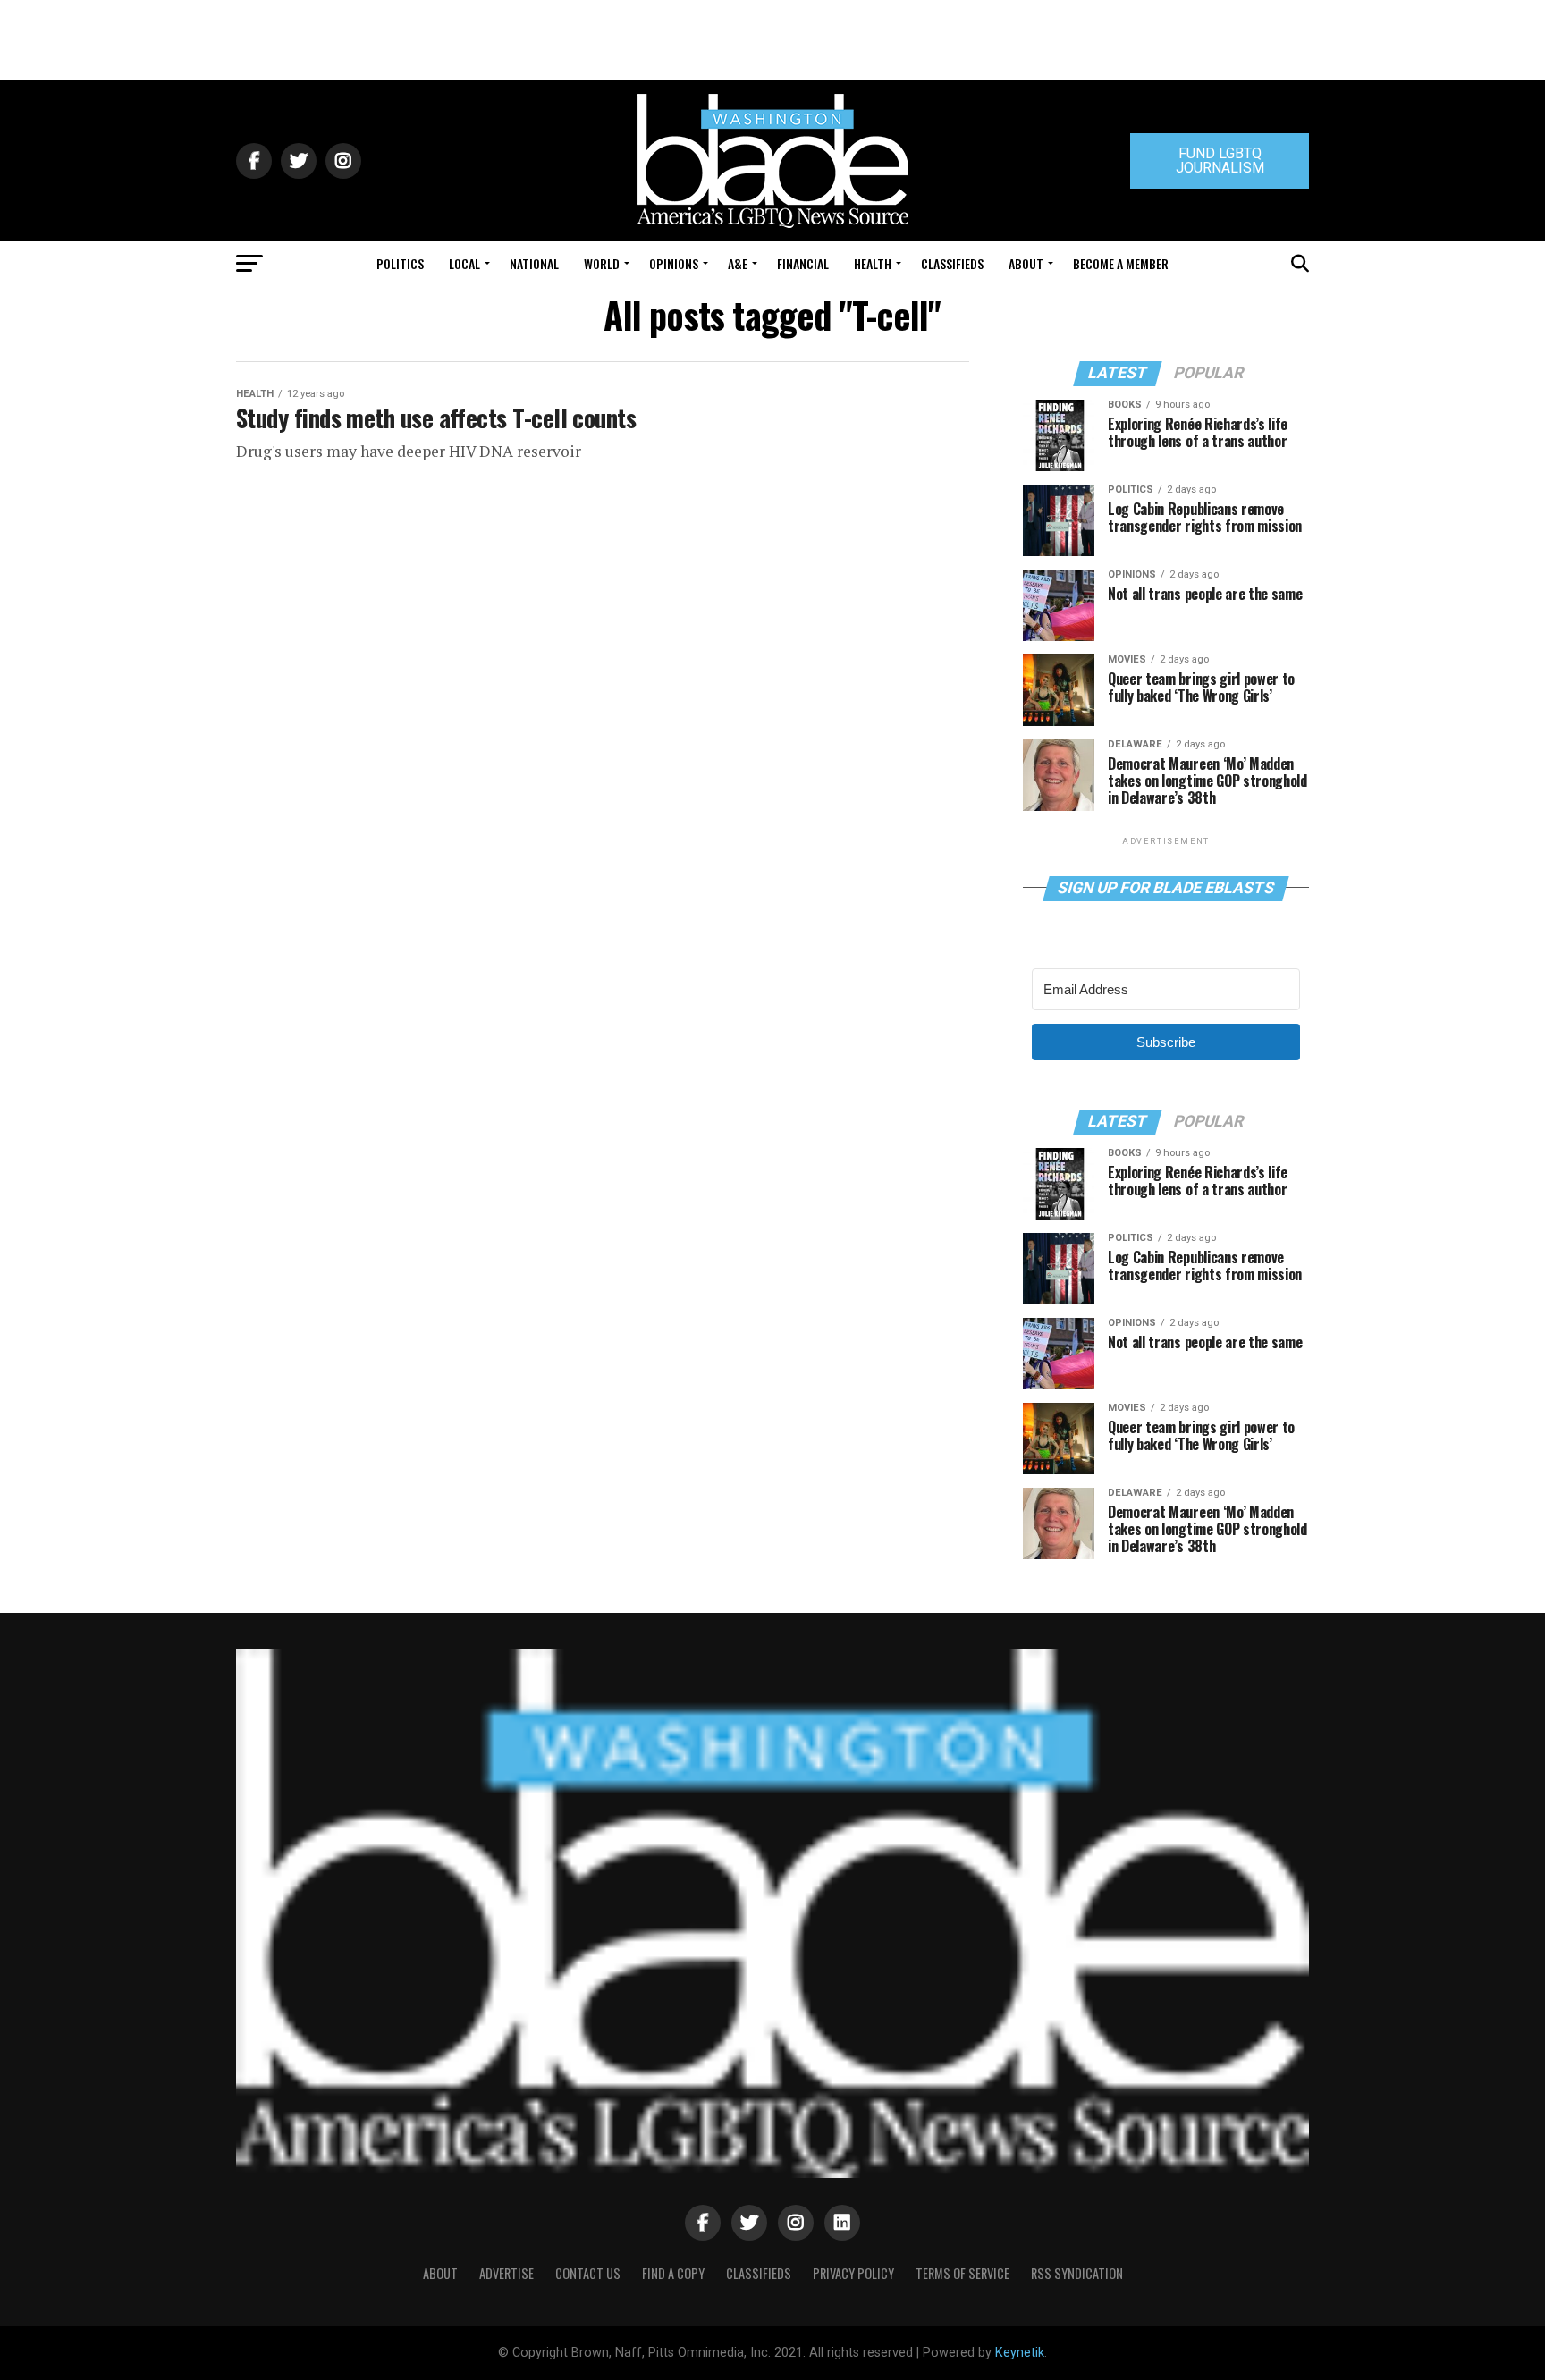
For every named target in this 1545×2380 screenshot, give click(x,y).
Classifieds (952, 263)
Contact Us (588, 2273)
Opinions (674, 263)
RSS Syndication (1077, 2273)
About (1026, 263)
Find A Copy (673, 2273)
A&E (738, 263)
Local (464, 263)
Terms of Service (962, 2273)
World (602, 263)
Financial (803, 263)
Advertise (507, 2273)
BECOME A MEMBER (1121, 263)
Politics (400, 263)
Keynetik (1020, 2353)
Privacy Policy (853, 2273)
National (534, 263)
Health (873, 263)
